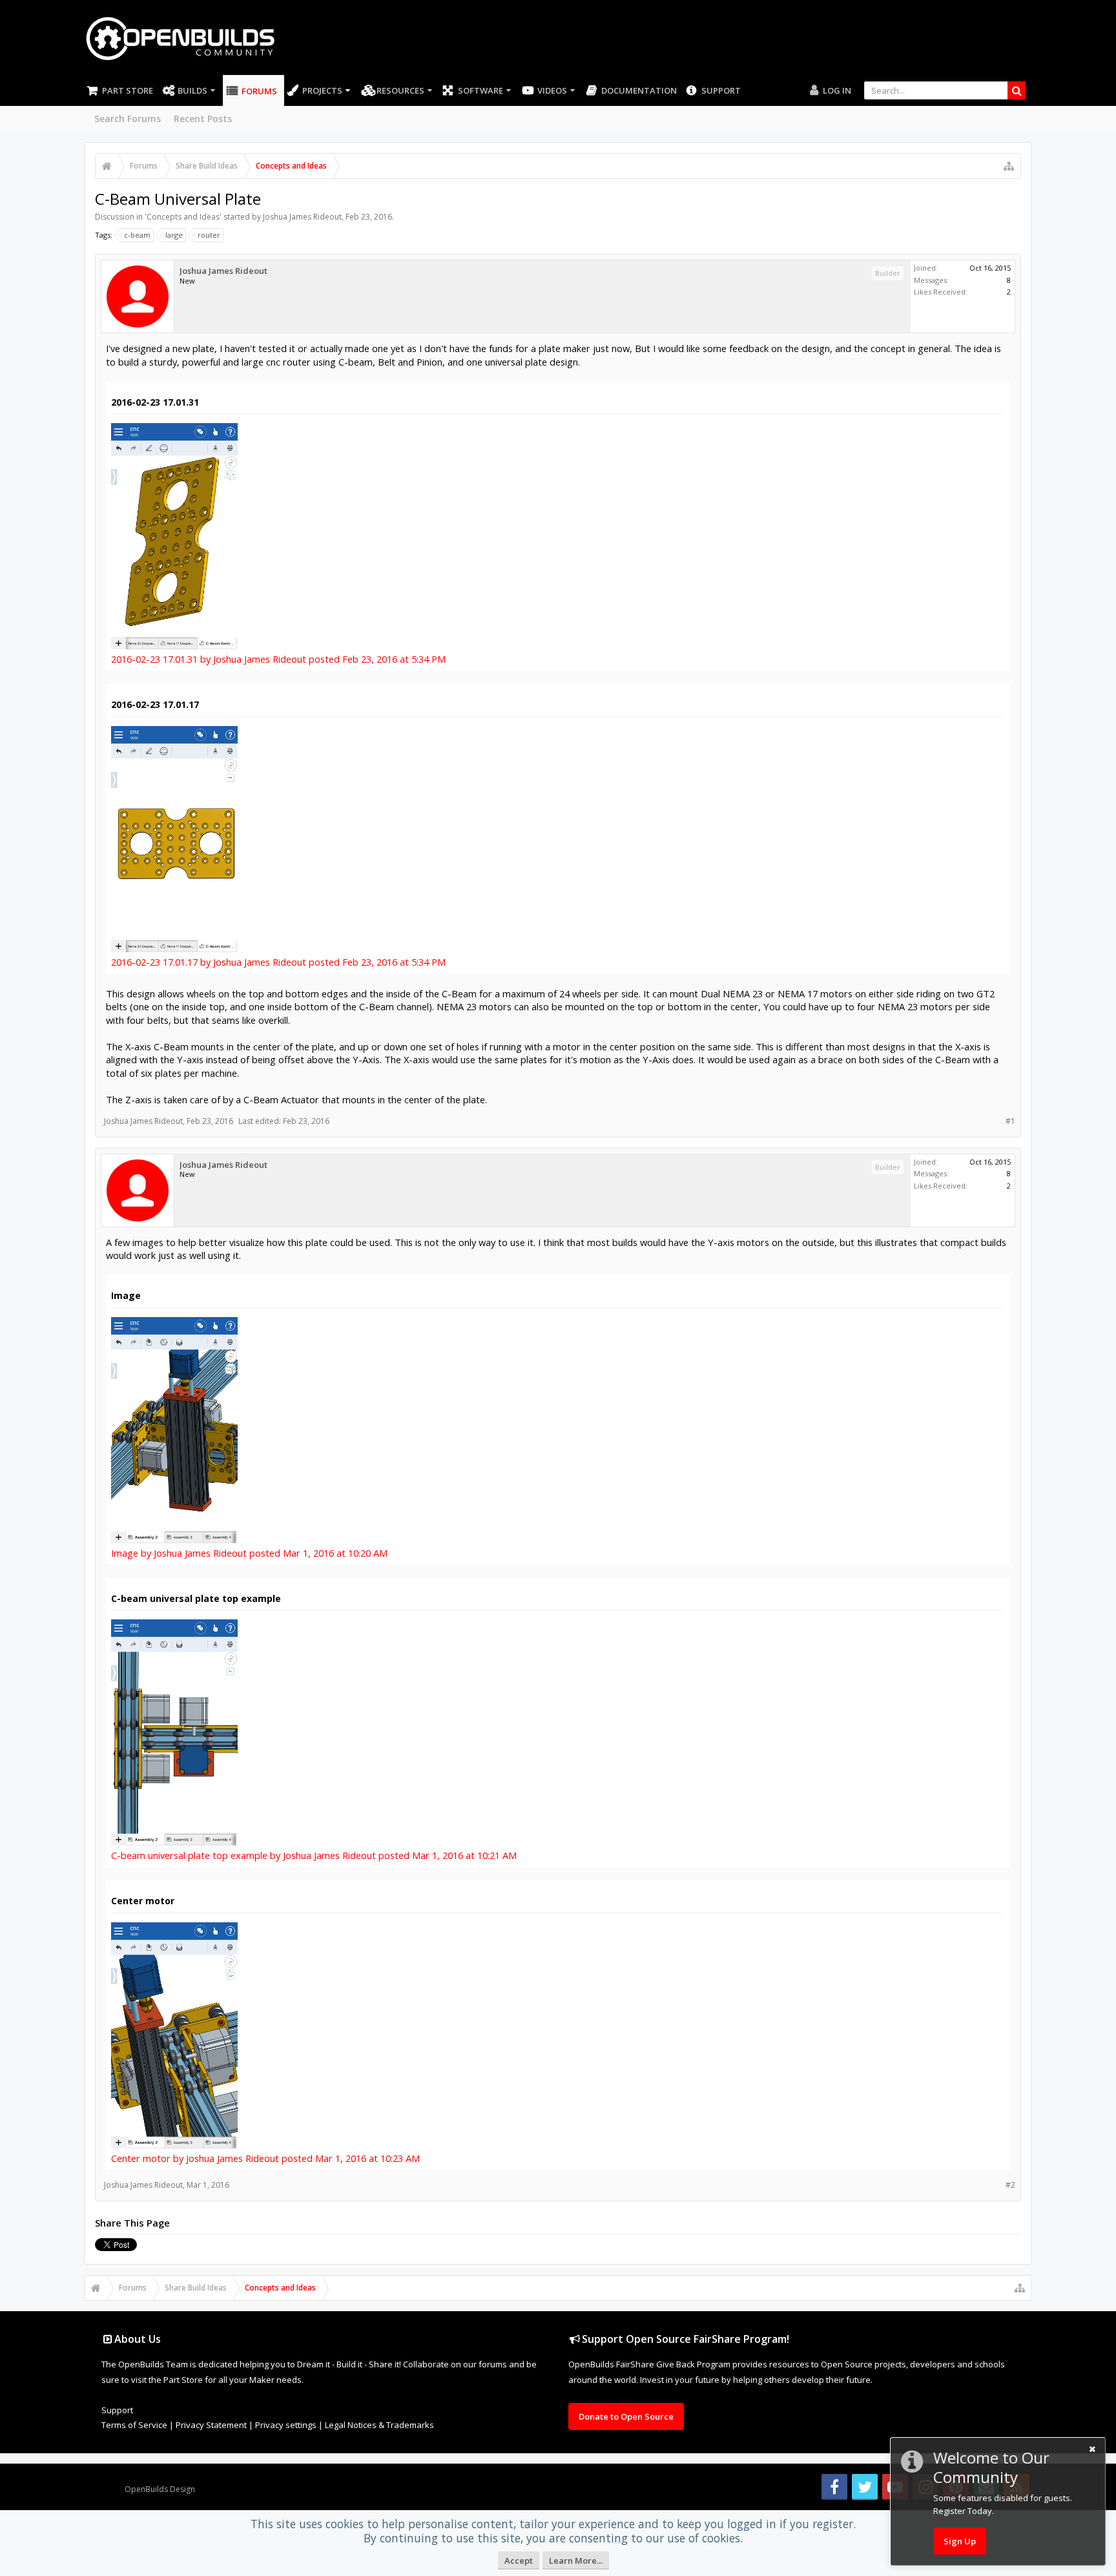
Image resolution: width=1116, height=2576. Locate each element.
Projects (322, 90)
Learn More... (576, 2560)
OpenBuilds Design (160, 2489)
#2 (1010, 2185)
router (209, 235)
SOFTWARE (480, 90)
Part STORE (128, 90)
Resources (400, 90)
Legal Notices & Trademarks (379, 2425)
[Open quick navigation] (1009, 166)
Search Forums (128, 119)
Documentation (639, 90)
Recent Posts (203, 119)
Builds (192, 90)
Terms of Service (134, 2425)
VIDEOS (552, 90)
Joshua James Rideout (302, 217)
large (174, 235)
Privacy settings (286, 2425)
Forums (259, 91)
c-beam (137, 235)
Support (721, 90)
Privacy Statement (211, 2425)
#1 (1010, 1121)
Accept (519, 2560)
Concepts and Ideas (183, 217)
